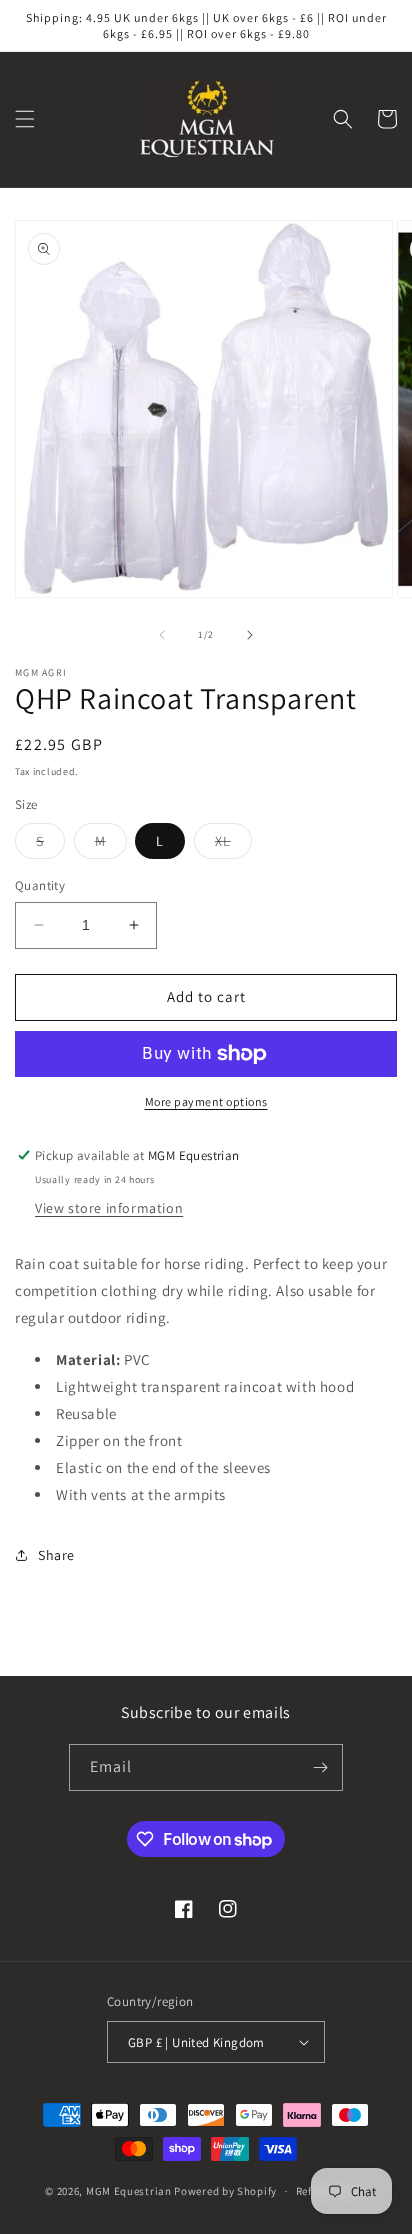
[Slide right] (250, 635)
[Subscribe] (320, 1767)
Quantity (40, 885)
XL (233, 845)
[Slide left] (162, 635)
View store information (109, 1208)
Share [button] (56, 1555)
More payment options (206, 1101)
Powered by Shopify (225, 2191)
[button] (25, 119)
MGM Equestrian (129, 2191)
